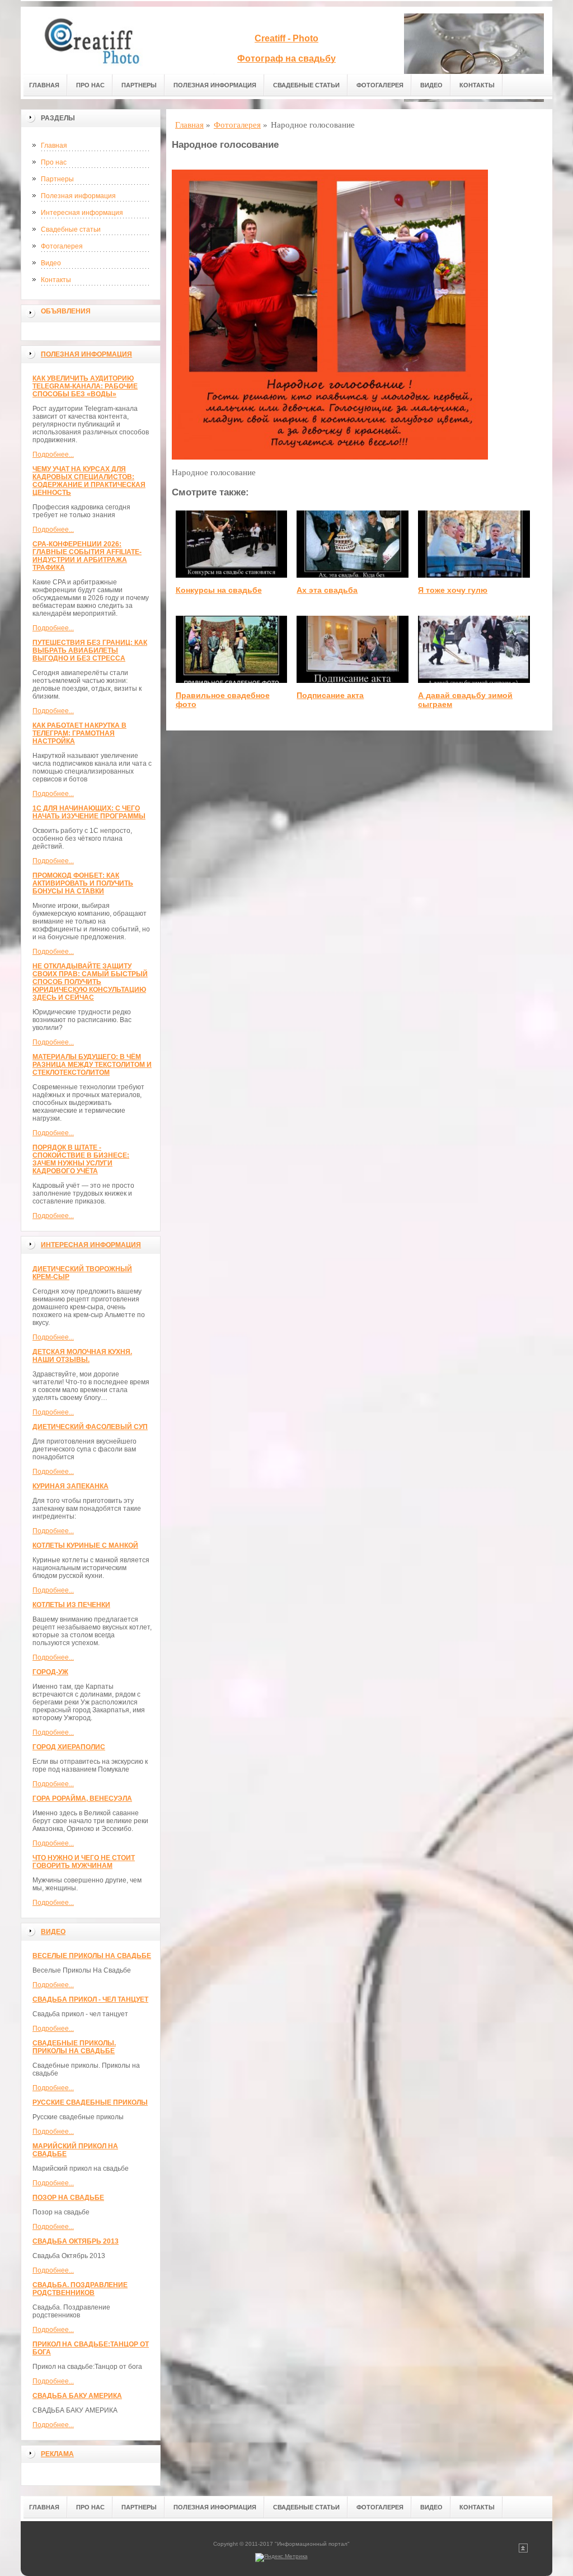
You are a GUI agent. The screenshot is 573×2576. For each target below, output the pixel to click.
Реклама (57, 2454)
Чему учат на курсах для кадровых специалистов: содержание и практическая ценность (89, 481)
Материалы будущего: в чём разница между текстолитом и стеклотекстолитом (92, 1065)
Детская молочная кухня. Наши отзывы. (82, 1356)
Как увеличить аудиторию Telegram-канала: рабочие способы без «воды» (85, 386)
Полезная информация (215, 85)
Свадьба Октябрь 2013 (76, 2241)
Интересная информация (82, 213)
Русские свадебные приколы (90, 2102)
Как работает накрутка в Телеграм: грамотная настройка (79, 733)
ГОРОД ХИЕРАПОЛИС (69, 1747)
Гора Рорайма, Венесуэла (82, 1798)
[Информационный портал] (99, 40)
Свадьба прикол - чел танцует (90, 1999)
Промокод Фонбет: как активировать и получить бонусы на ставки (83, 883)
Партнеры (139, 85)
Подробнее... (53, 455)
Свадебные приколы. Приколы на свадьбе (74, 2047)
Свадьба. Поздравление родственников (80, 2289)
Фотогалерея (380, 85)
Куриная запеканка (71, 1486)
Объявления (66, 311)
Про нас (90, 85)
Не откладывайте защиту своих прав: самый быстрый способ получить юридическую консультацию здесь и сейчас (90, 982)
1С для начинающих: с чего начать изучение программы (89, 812)
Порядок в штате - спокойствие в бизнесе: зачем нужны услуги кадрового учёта (81, 1159)
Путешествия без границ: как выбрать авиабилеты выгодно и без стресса (90, 650)
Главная (44, 85)
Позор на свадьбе (68, 2198)
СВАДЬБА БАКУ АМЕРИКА (77, 2396)
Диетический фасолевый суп (90, 1427)
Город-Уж (50, 1672)
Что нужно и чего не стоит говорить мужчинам (84, 1862)
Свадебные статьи (306, 85)
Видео (431, 85)
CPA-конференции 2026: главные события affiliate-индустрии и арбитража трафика (87, 556)
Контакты (477, 85)
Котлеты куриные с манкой (85, 1545)
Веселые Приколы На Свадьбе (92, 1956)
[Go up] (523, 2551)
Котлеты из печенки (71, 1605)
